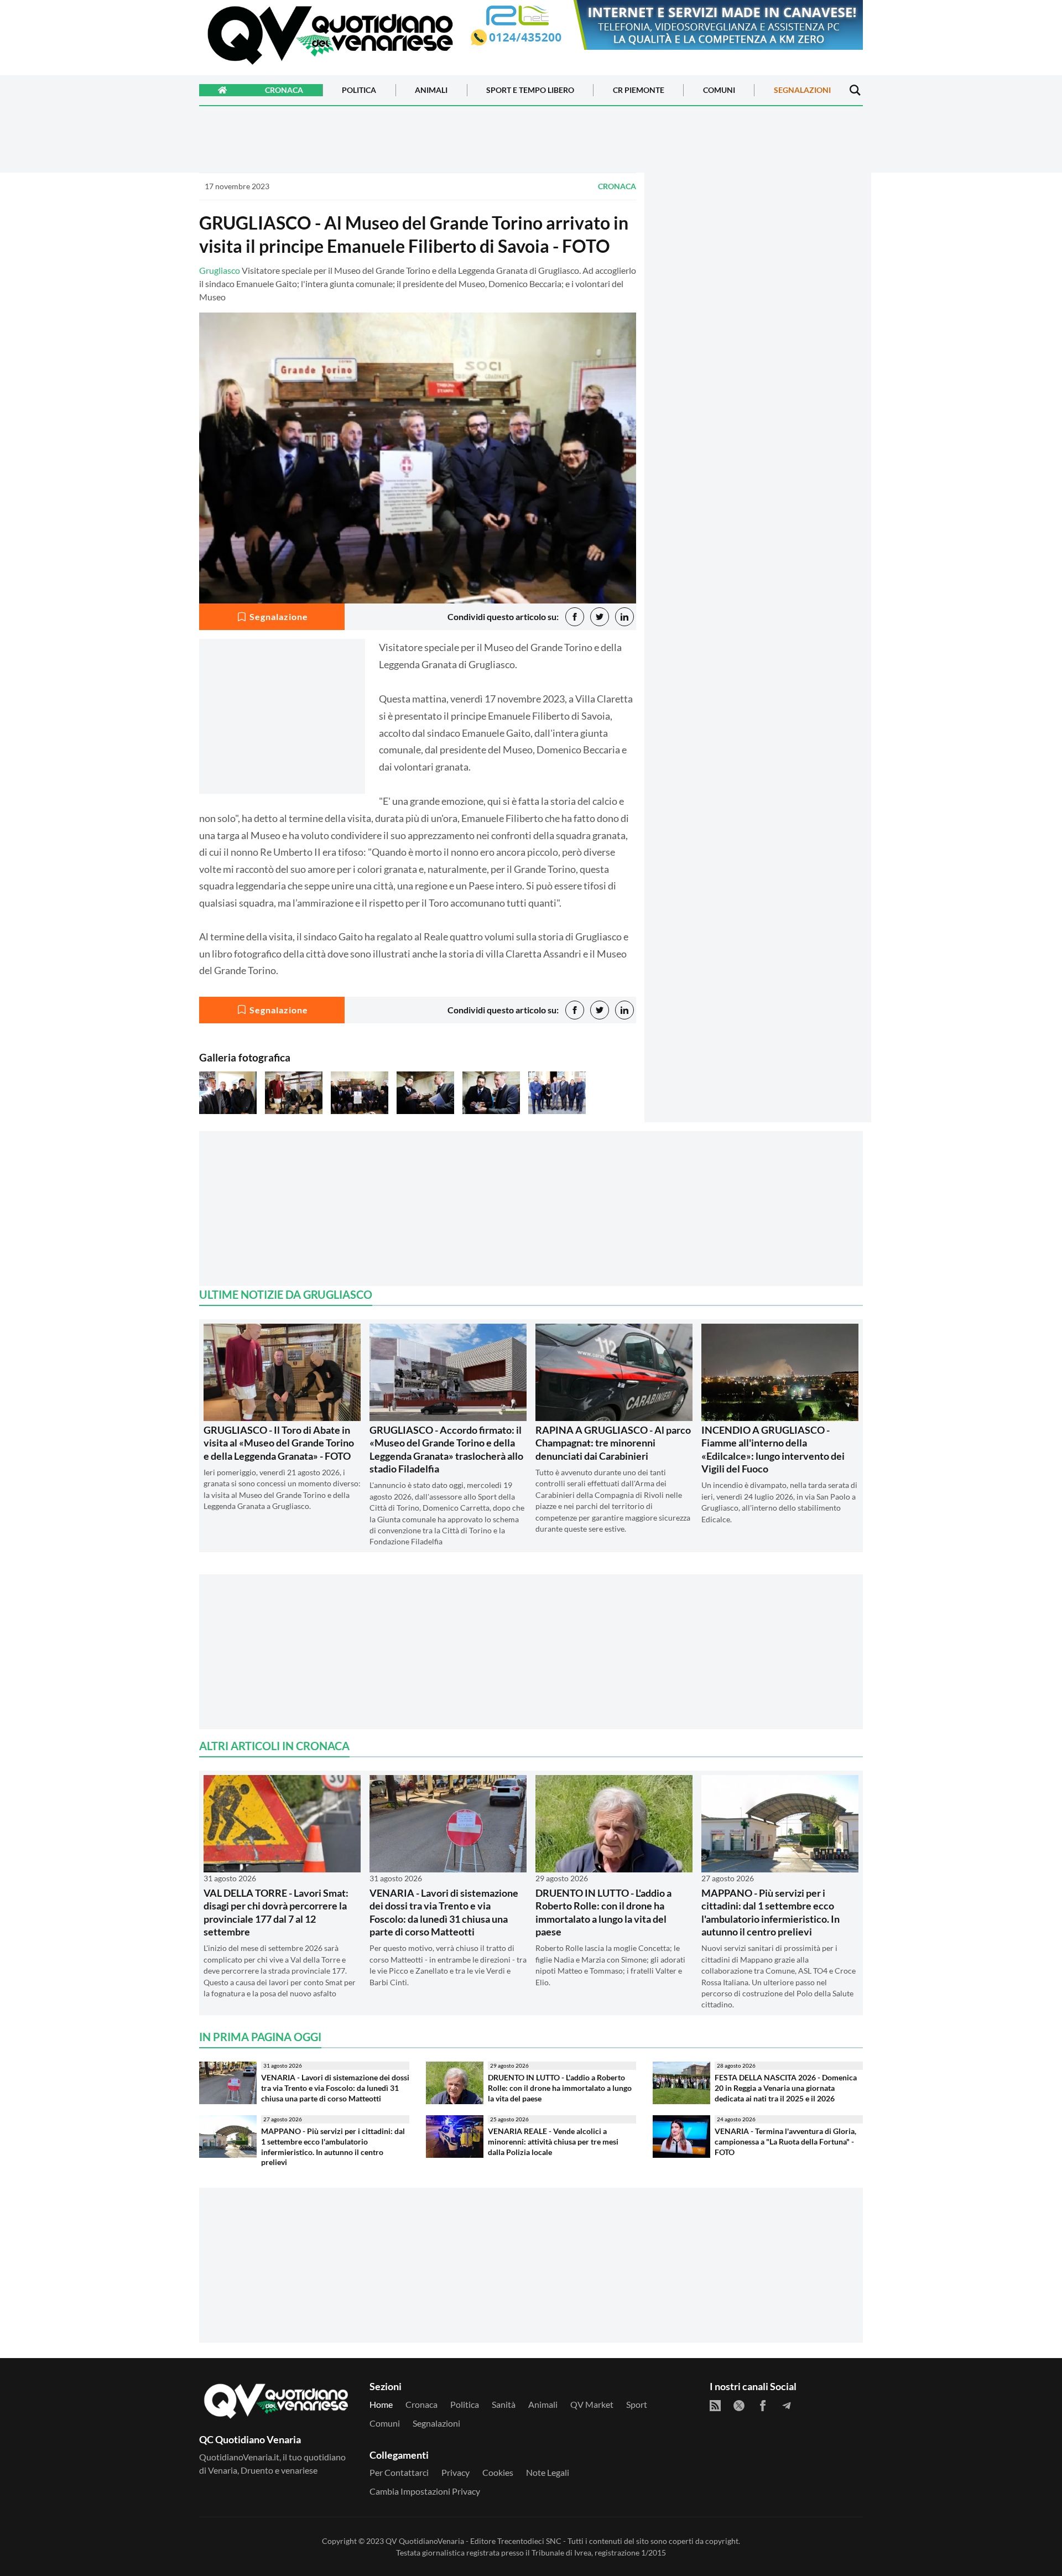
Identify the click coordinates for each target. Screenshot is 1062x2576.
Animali (431, 90)
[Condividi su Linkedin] (624, 617)
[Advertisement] (758, 269)
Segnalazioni (802, 90)
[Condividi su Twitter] (600, 617)
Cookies (498, 2472)
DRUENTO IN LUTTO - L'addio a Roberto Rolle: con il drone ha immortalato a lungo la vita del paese (603, 1912)
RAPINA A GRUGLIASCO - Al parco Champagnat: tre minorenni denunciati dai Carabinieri (613, 1443)
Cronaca (284, 90)
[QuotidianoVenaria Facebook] (763, 2406)
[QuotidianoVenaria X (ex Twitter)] (739, 2406)
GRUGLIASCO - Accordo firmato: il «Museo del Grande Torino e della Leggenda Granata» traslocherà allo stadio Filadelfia (446, 1449)
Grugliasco (220, 270)
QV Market (592, 2404)
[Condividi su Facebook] (575, 617)
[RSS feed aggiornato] (715, 2406)
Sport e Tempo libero (530, 90)
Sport (637, 2404)
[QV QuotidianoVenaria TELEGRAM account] (787, 2406)
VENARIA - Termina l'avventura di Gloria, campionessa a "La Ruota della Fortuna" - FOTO (785, 2141)
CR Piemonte (639, 90)
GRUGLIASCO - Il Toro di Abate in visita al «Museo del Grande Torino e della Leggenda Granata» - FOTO (279, 1443)
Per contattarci (399, 2472)
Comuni (719, 90)
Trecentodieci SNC (529, 2541)
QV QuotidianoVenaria (425, 2541)
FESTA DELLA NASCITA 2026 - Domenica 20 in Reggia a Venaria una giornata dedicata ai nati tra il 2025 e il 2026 (786, 2088)
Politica (359, 90)
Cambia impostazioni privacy (425, 2491)
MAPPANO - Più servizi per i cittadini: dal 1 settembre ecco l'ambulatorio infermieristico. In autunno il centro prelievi (771, 1912)
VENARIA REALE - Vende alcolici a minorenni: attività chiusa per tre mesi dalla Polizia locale (553, 2141)
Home (381, 2404)
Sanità (504, 2404)
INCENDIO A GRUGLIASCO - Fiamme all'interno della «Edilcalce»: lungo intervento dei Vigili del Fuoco (773, 1449)
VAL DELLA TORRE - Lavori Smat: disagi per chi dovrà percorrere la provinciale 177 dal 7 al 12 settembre (276, 1912)
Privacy (455, 2472)
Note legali (548, 2472)
